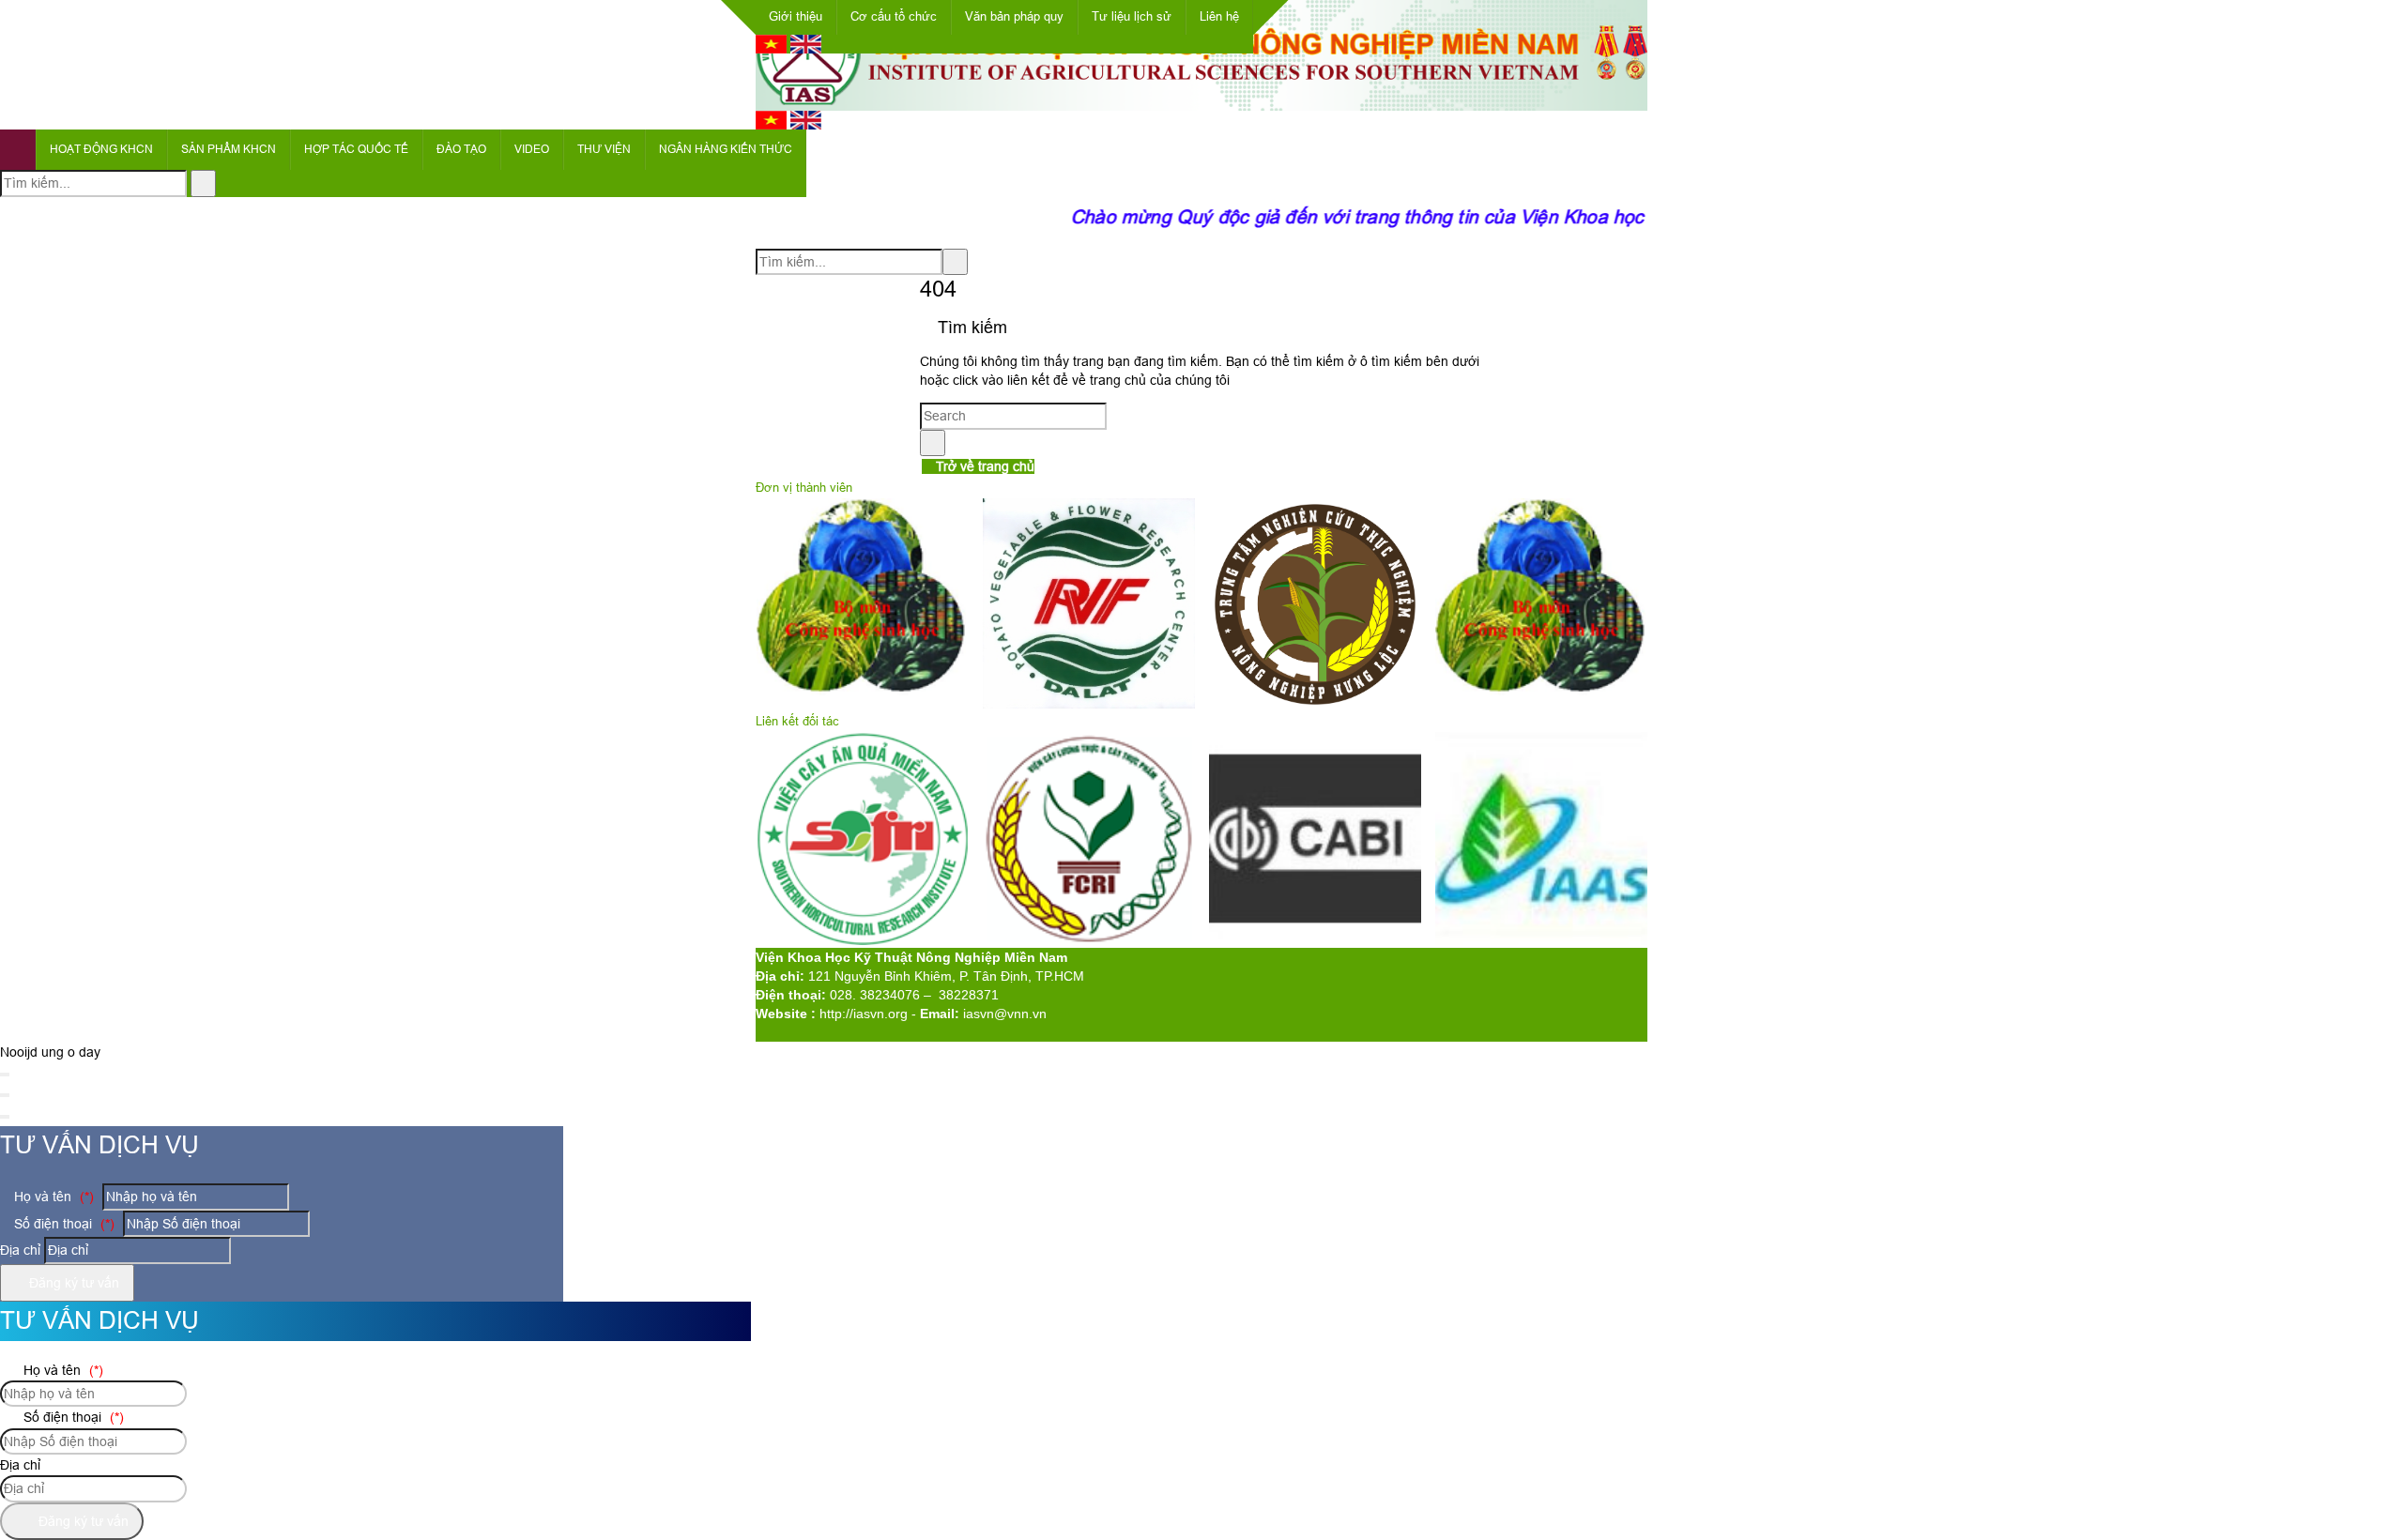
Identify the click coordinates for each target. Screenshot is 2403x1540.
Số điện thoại (62, 1224)
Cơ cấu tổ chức (894, 16)
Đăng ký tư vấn (72, 1283)
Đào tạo (461, 149)
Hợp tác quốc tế (356, 149)
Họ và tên (52, 1197)
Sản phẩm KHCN (229, 149)
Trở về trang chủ (983, 466)
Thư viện (604, 149)
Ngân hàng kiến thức (726, 149)
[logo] (1201, 100)
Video (532, 149)
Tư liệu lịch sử (1132, 16)
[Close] (5, 1075)
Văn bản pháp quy (1014, 16)
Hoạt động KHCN (101, 149)
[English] (806, 49)
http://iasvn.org (864, 1014)
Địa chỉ (20, 1250)
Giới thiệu (796, 16)
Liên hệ (1219, 16)
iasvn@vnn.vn (1005, 1014)
